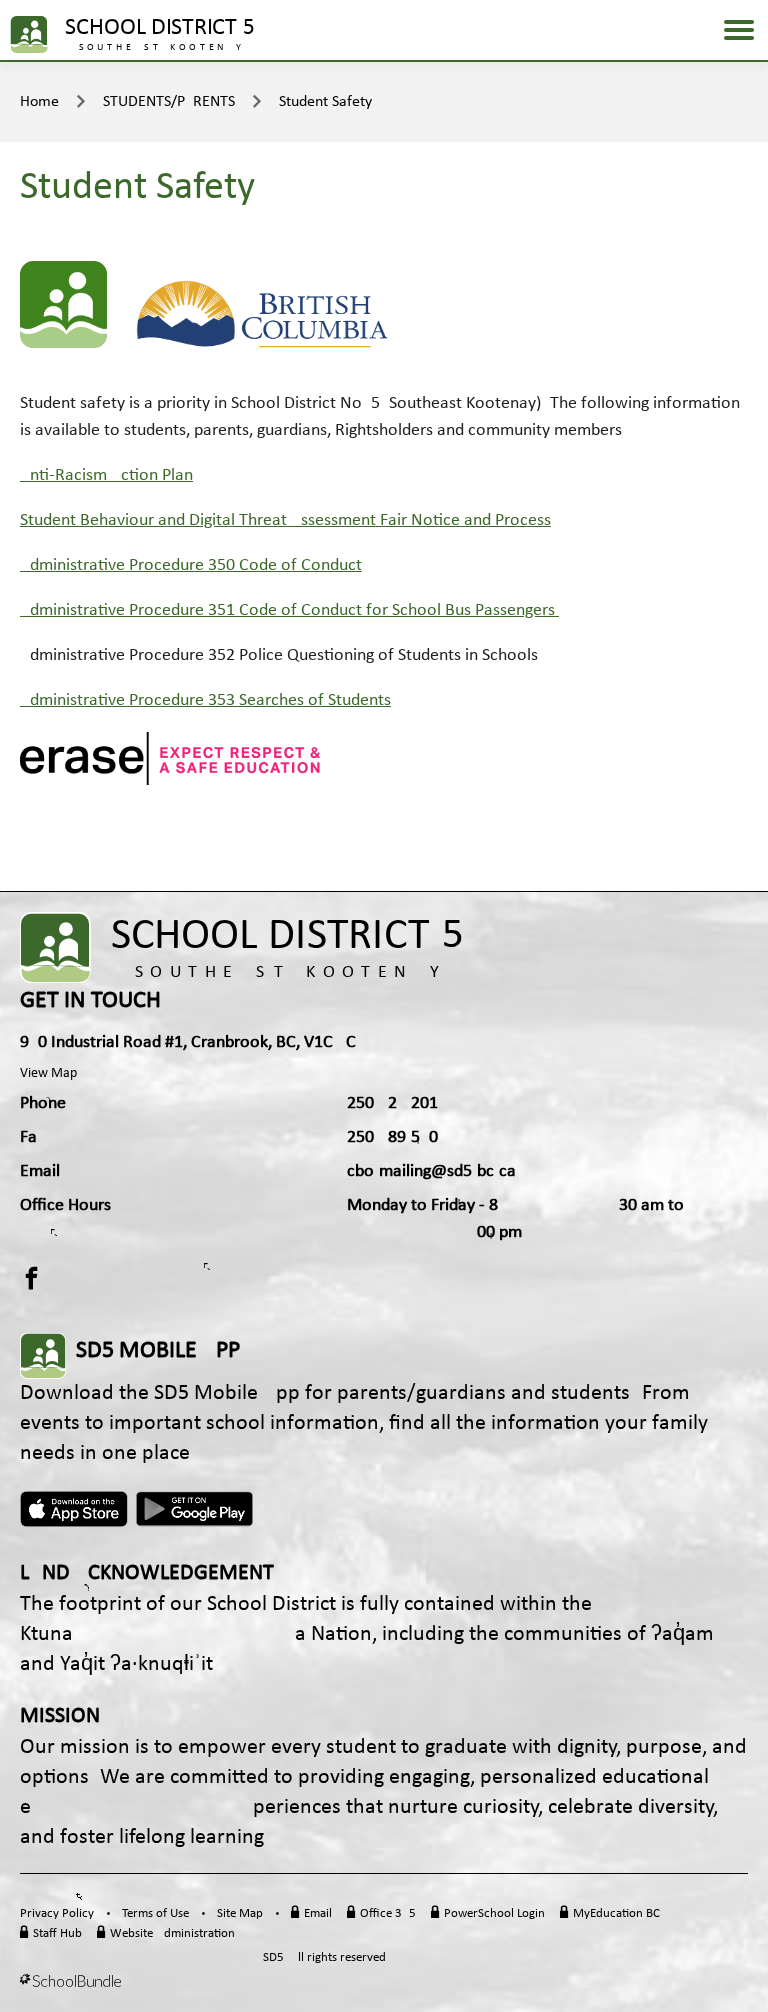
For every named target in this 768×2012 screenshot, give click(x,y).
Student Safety (325, 102)
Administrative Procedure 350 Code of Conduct (191, 565)
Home (39, 102)
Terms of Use (155, 1913)
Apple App (74, 1509)
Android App (196, 1509)
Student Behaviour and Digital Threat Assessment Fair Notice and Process (285, 520)
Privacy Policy (57, 1913)
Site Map (240, 1913)
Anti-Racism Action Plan (106, 475)
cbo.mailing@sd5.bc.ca (431, 1171)
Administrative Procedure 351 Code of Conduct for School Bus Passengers (287, 610)
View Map (48, 1073)
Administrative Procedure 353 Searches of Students (205, 700)
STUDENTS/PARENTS (169, 102)
